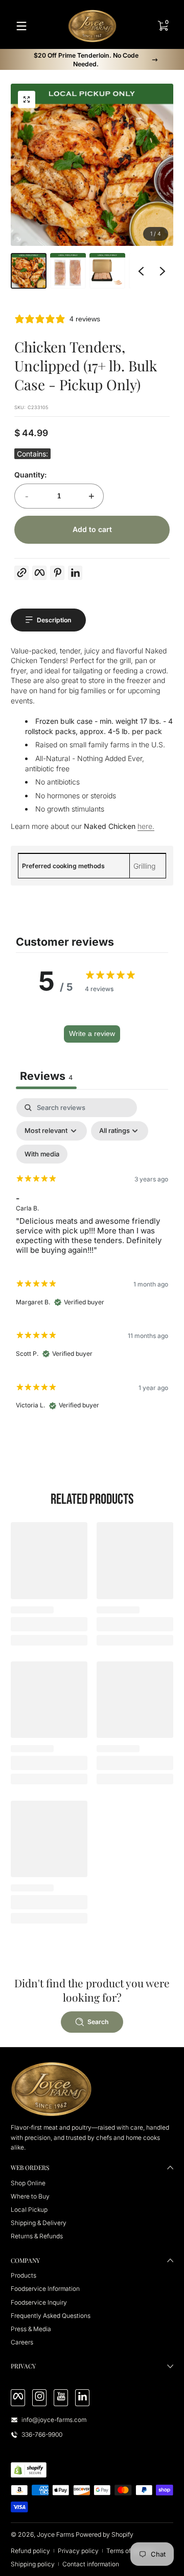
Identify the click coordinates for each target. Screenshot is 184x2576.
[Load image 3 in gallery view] (107, 271)
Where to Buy (30, 2196)
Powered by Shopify (105, 2534)
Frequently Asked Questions (51, 2316)
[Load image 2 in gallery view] (68, 271)
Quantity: (30, 475)
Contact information (91, 2564)
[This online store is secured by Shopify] (29, 2470)
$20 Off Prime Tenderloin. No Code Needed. (86, 60)
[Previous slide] (141, 271)
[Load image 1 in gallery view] (29, 271)
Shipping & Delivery (39, 2223)
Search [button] (98, 2022)
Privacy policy (78, 2551)
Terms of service (130, 2551)
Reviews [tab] (46, 1076)
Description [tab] (54, 620)
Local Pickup (29, 2209)
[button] (27, 99)
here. (146, 826)
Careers (22, 2342)
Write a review (92, 1033)
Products (24, 2275)
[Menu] (21, 26)
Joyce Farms (55, 2534)
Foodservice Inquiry (39, 2302)
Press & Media (31, 2329)
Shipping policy (33, 2564)
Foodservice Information (45, 2289)
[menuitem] (92, 2183)
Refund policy (30, 2551)
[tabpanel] (92, 1258)
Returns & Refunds (37, 2236)
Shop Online (28, 2183)
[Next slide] (163, 271)
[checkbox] (42, 1154)
